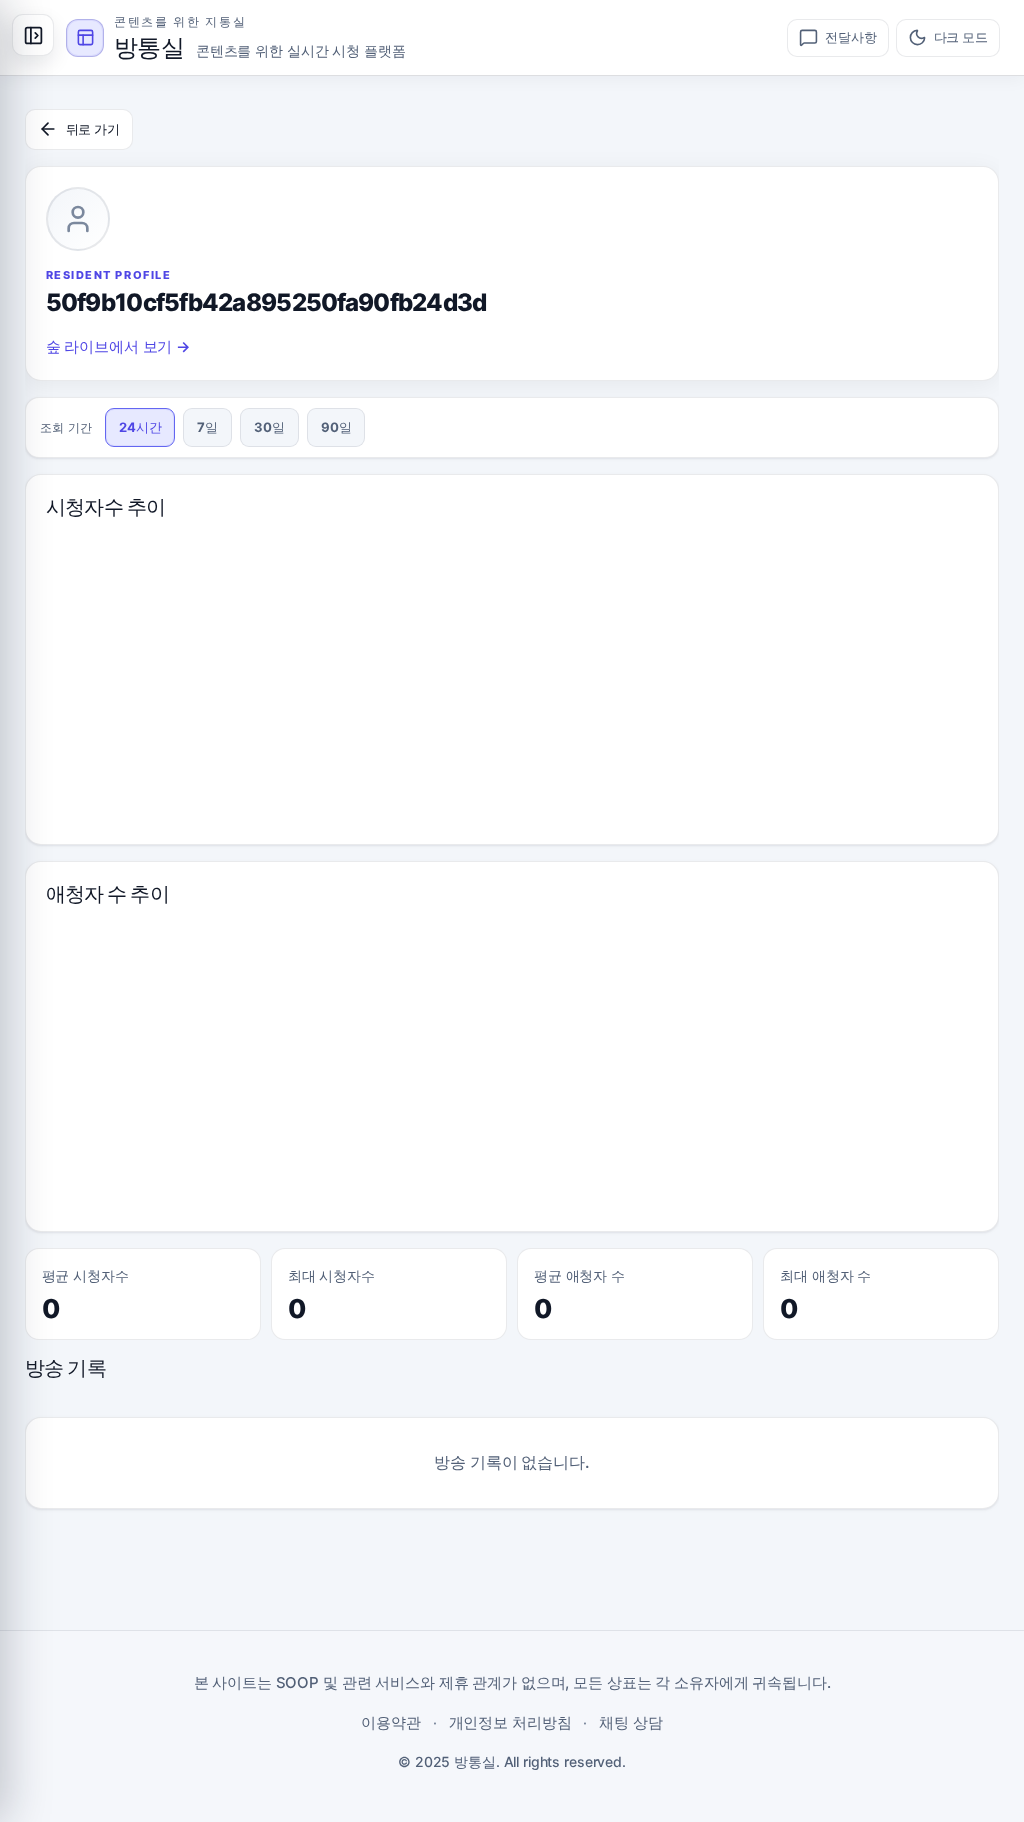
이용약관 (391, 1722)
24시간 (140, 427)
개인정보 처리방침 (510, 1722)
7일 (207, 427)
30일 (269, 427)
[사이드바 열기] (33, 35)
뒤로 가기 (93, 129)
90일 (336, 427)
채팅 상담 (630, 1722)
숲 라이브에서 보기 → (118, 346)
